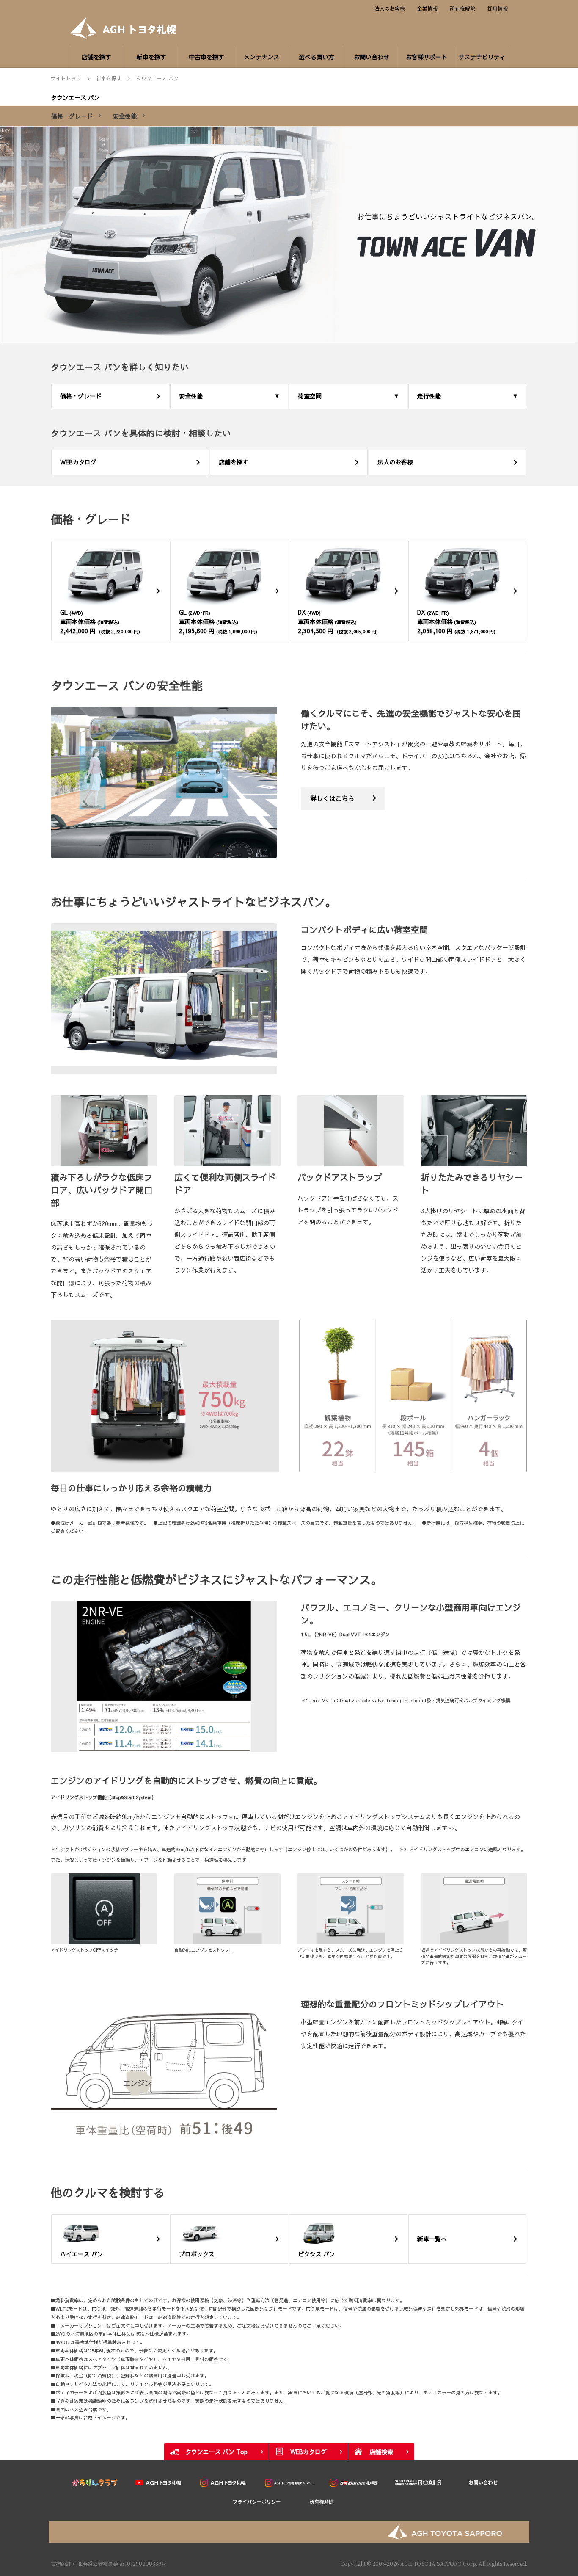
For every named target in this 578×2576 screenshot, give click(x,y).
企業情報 (427, 8)
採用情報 (498, 8)
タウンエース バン (75, 97)
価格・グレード (72, 116)
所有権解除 (462, 8)
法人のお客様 (390, 8)
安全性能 (125, 116)
